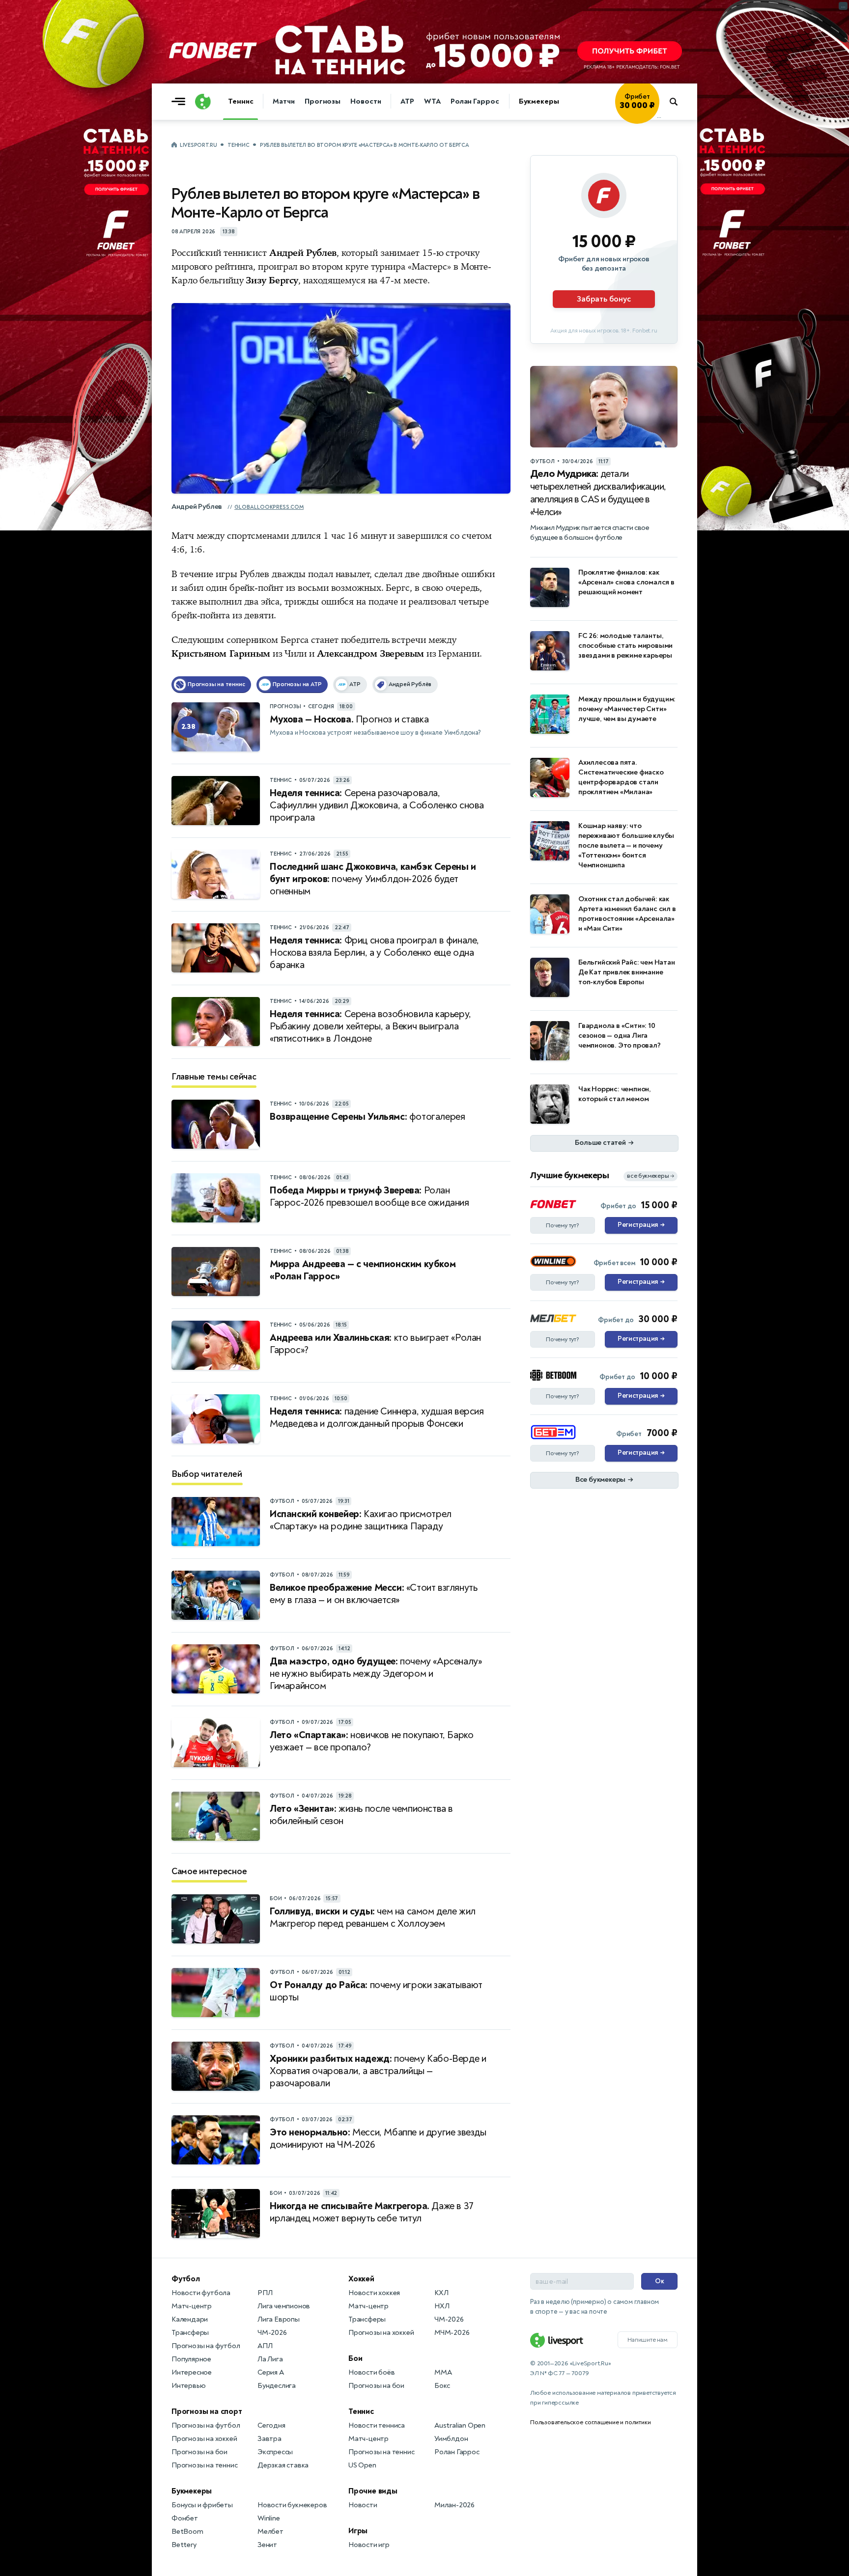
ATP (407, 101)
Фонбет (185, 2518)
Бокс (442, 2386)
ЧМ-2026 (272, 2333)
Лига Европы (279, 2319)
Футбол (186, 2279)
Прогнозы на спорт (207, 2411)
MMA (443, 2372)
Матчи (284, 101)
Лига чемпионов (284, 2306)
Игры (358, 2531)
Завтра (269, 2439)
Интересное (192, 2372)
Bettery (184, 2545)
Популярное (191, 2359)
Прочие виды (373, 2491)
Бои (355, 2358)
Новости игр (369, 2545)
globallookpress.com (269, 507)
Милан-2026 (454, 2505)
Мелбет (270, 2532)
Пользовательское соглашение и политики (590, 2422)
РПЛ (265, 2293)
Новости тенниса (377, 2425)
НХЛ (442, 2306)
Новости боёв (372, 2372)
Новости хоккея (374, 2293)
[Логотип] (203, 102)
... (659, 116)
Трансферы (190, 2333)
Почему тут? (563, 1225)
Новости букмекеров (292, 2505)
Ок (660, 2281)
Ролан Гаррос (475, 101)
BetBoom (187, 2532)
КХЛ (441, 2293)
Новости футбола (201, 2293)
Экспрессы (275, 2452)
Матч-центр (192, 2306)
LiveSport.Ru (198, 145)
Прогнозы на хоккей (204, 2439)
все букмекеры (651, 1176)
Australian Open (460, 2425)
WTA (432, 101)
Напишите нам (648, 2340)
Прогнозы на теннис (204, 2465)
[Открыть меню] (181, 102)
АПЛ (265, 2346)
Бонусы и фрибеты (202, 2505)
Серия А (271, 2372)
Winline (269, 2518)
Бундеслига (277, 2386)
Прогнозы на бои (199, 2452)
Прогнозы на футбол (206, 2346)
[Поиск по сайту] (678, 102)
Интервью (188, 2386)
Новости (366, 101)
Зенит (267, 2545)
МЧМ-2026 (452, 2333)
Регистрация (641, 1225)
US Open (362, 2465)
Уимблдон (451, 2439)
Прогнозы (323, 101)
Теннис (241, 101)
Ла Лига (270, 2359)
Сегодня (271, 2425)
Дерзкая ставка (283, 2465)
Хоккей (361, 2279)
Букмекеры (539, 101)
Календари (190, 2319)
